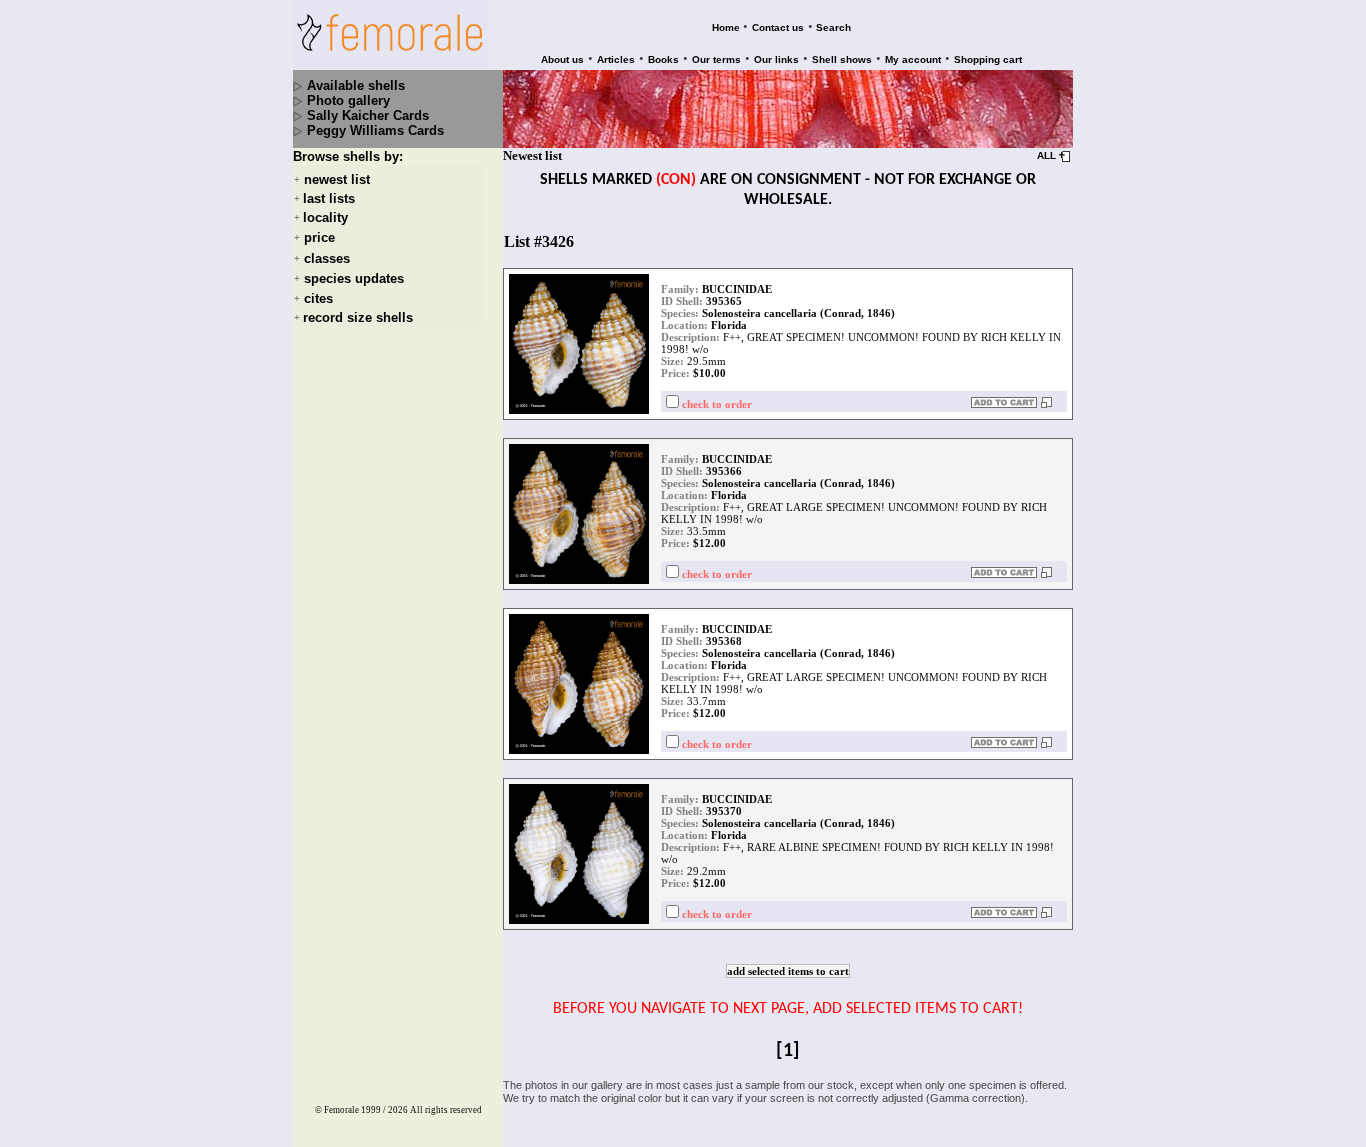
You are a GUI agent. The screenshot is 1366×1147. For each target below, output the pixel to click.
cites (318, 298)
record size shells (358, 317)
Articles (616, 59)
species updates (354, 278)
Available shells (356, 85)
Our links (776, 59)
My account (913, 59)
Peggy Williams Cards (375, 130)
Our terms (716, 59)
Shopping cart (988, 59)
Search (833, 27)
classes (327, 258)
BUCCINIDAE (737, 289)
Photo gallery (348, 100)
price (319, 238)
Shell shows (842, 59)
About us (562, 59)
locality (325, 217)
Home (726, 27)
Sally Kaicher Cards (368, 115)
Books (663, 59)
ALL (1046, 155)
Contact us (778, 27)
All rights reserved (446, 1110)
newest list (337, 179)
